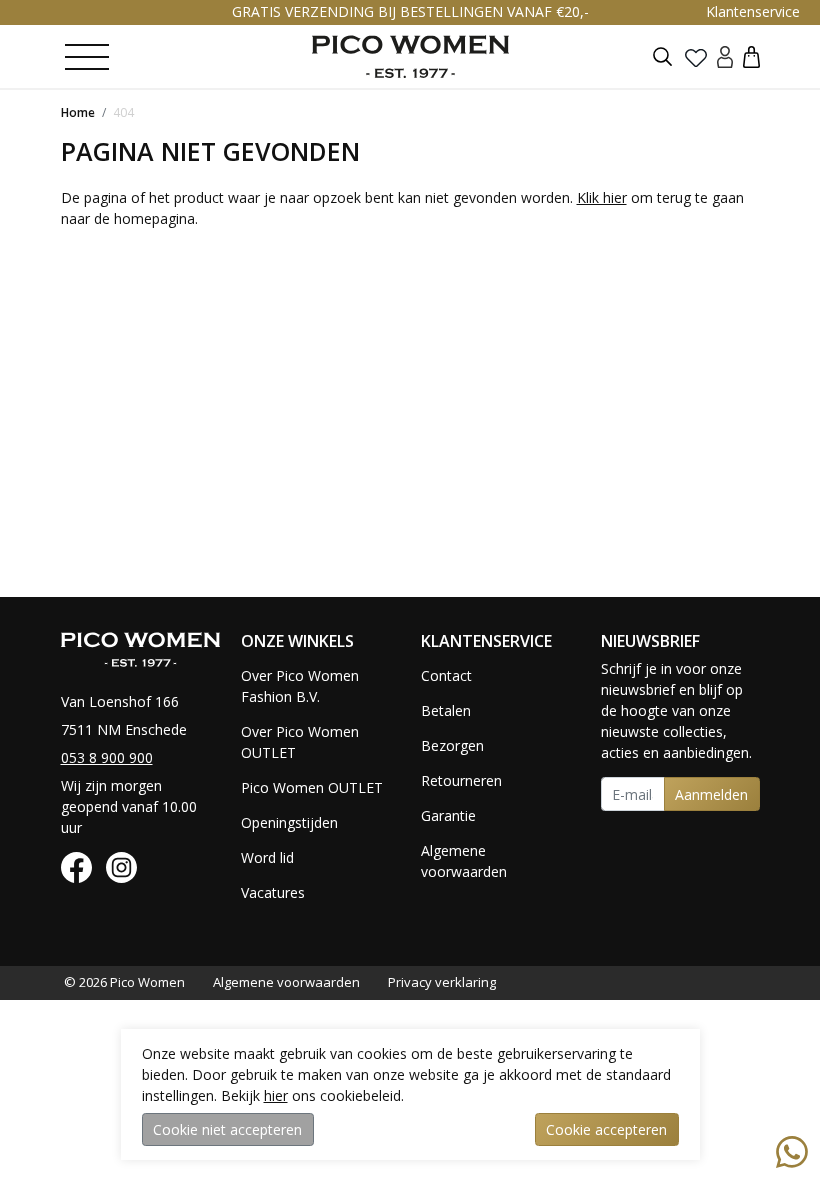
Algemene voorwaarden (464, 861)
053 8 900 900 (107, 757)
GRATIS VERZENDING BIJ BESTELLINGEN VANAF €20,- (410, 11)
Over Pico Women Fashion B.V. (300, 686)
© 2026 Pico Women (124, 982)
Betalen (446, 710)
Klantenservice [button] (753, 11)
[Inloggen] (725, 56)
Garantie (448, 815)
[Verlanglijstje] (696, 57)
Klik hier (602, 197)
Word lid (267, 857)
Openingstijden (289, 822)
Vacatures (273, 892)
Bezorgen (452, 745)
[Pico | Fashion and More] (410, 56)
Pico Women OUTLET (312, 787)
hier (276, 1095)
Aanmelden (711, 794)
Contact (446, 675)
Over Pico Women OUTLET (300, 742)
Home (78, 112)
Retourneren (461, 780)
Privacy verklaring (442, 982)
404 (123, 112)
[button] (751, 56)
